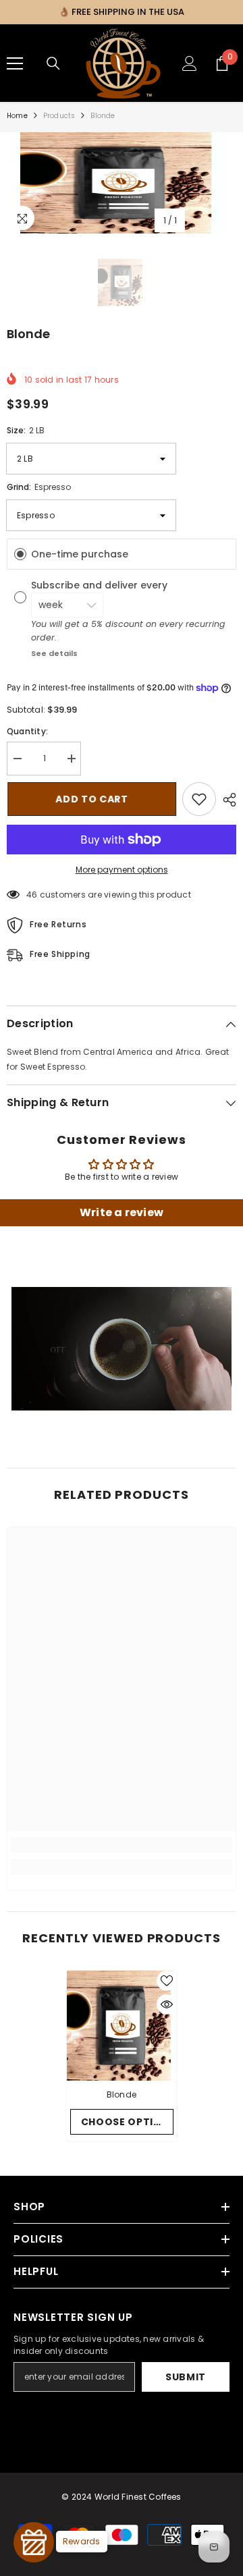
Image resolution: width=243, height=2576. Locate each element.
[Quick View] (167, 2004)
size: (26, 430)
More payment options (122, 870)
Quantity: (27, 731)
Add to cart (91, 799)
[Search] (53, 63)
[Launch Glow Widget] (34, 2542)
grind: (39, 487)
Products (59, 116)
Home (17, 116)
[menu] (15, 63)
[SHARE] (226, 800)
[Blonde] (122, 2026)
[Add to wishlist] (199, 799)
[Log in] (190, 63)
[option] (122, 183)
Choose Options (127, 2122)
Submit (186, 2377)
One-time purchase (80, 554)
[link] (122, 1845)
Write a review (122, 1212)
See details (54, 653)
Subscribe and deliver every (101, 585)
